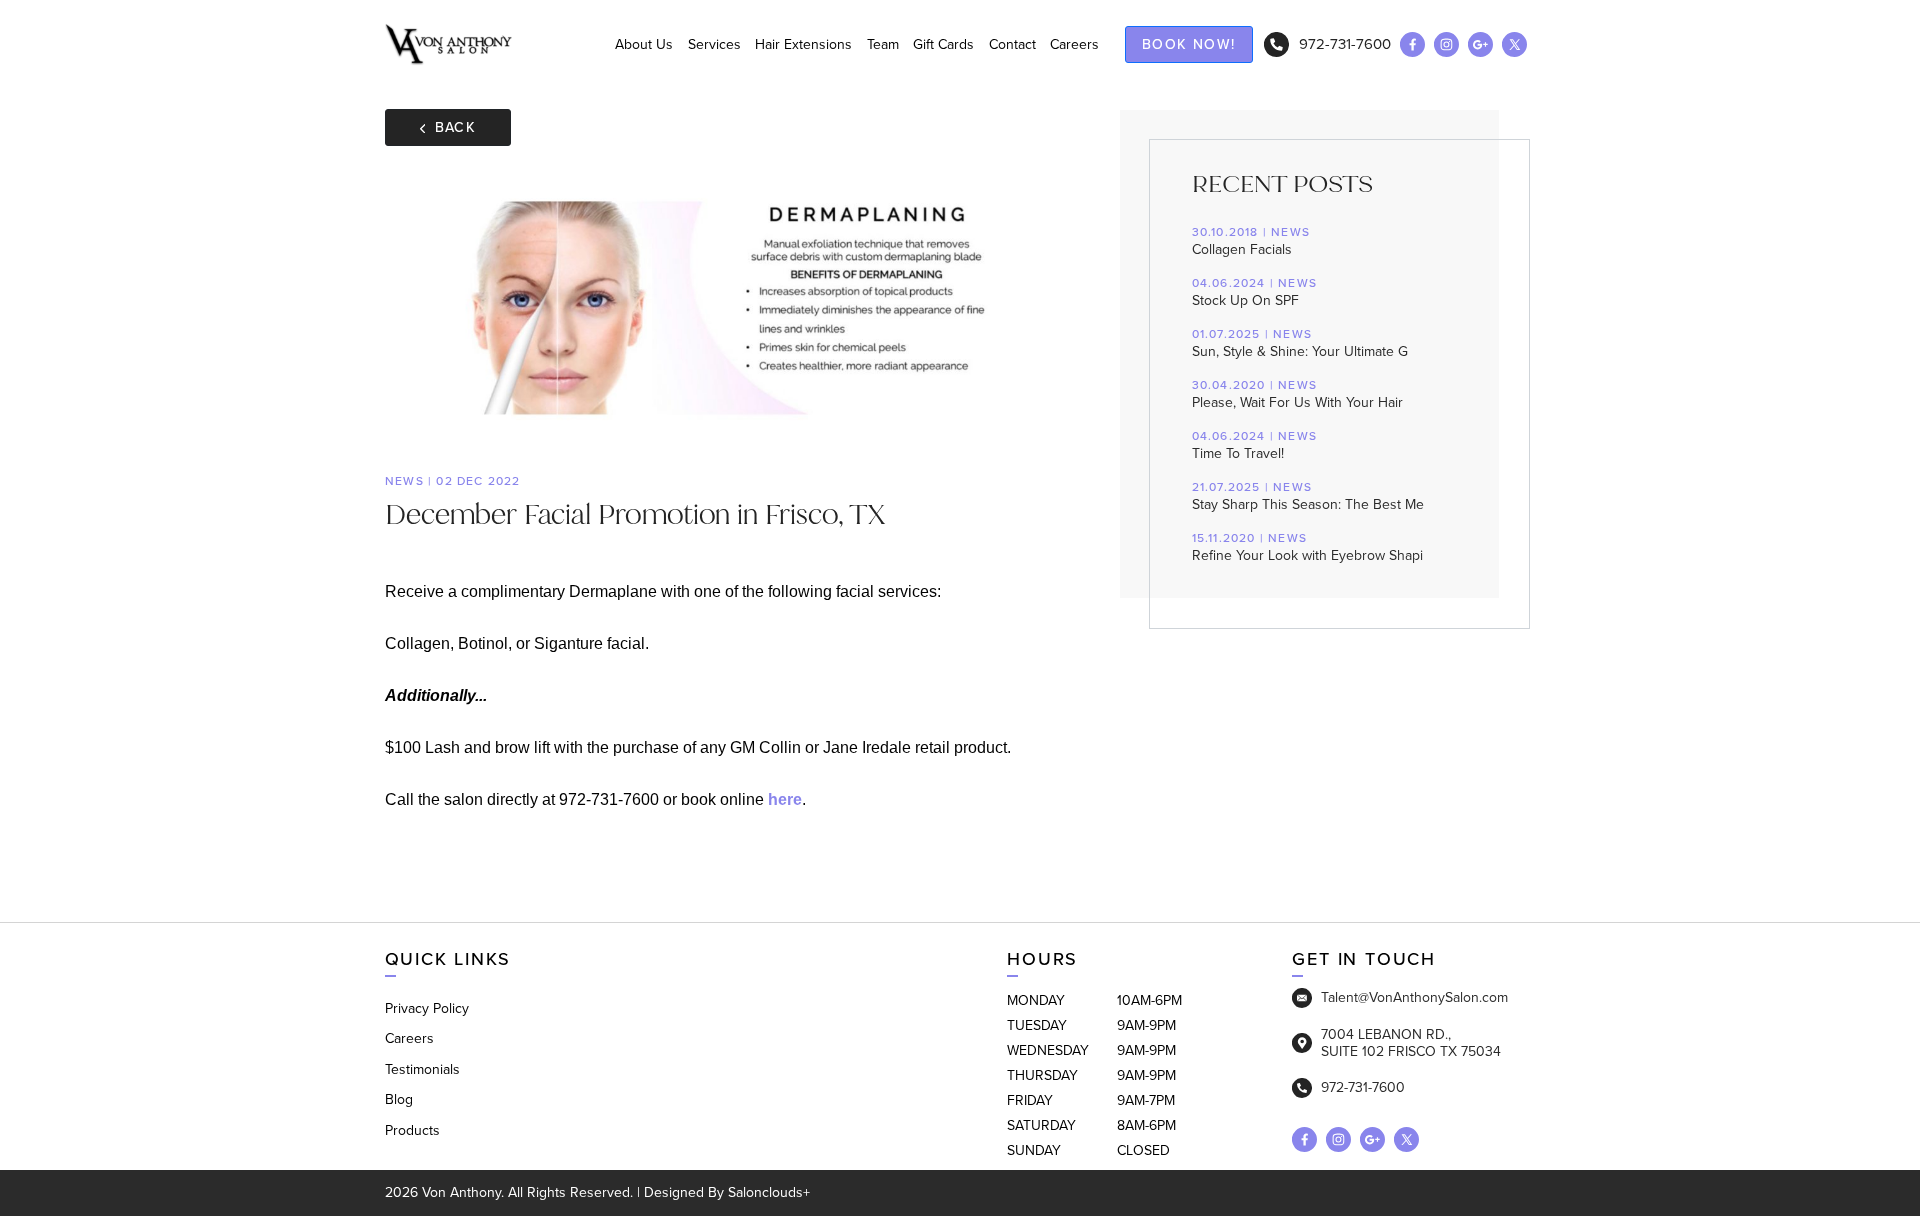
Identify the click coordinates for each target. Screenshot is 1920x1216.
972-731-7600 (1345, 44)
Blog (399, 1099)
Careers (1074, 44)
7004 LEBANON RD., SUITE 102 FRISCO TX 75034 (1411, 1043)
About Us (644, 44)
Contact (1012, 44)
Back (456, 127)
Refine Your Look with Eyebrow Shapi (1307, 548)
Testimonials (422, 1069)
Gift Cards (943, 44)
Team (883, 44)
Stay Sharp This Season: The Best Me (1308, 497)
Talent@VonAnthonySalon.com (1414, 998)
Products (412, 1130)
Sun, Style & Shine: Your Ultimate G (1300, 344)
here (785, 799)
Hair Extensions (803, 44)
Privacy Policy (427, 1008)
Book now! (1189, 44)
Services (714, 44)
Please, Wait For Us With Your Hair (1297, 395)
